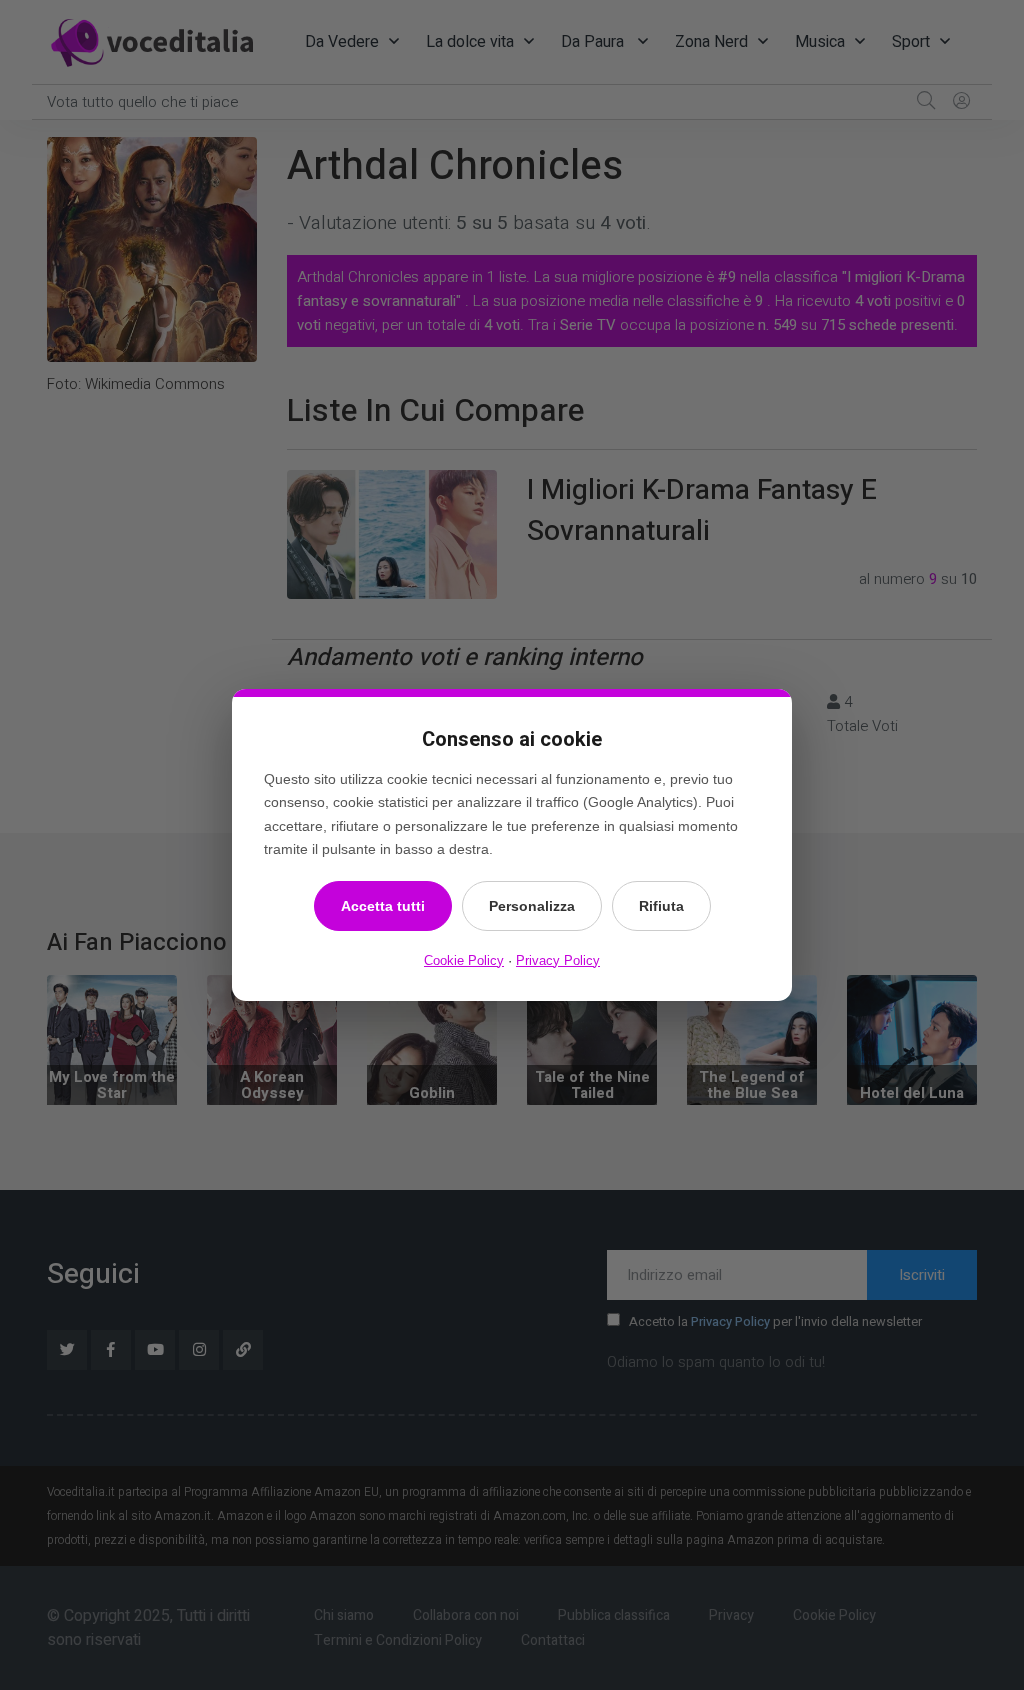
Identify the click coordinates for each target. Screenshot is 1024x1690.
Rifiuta (661, 906)
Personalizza (532, 906)
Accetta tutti (383, 906)
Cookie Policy (464, 960)
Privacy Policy (558, 960)
